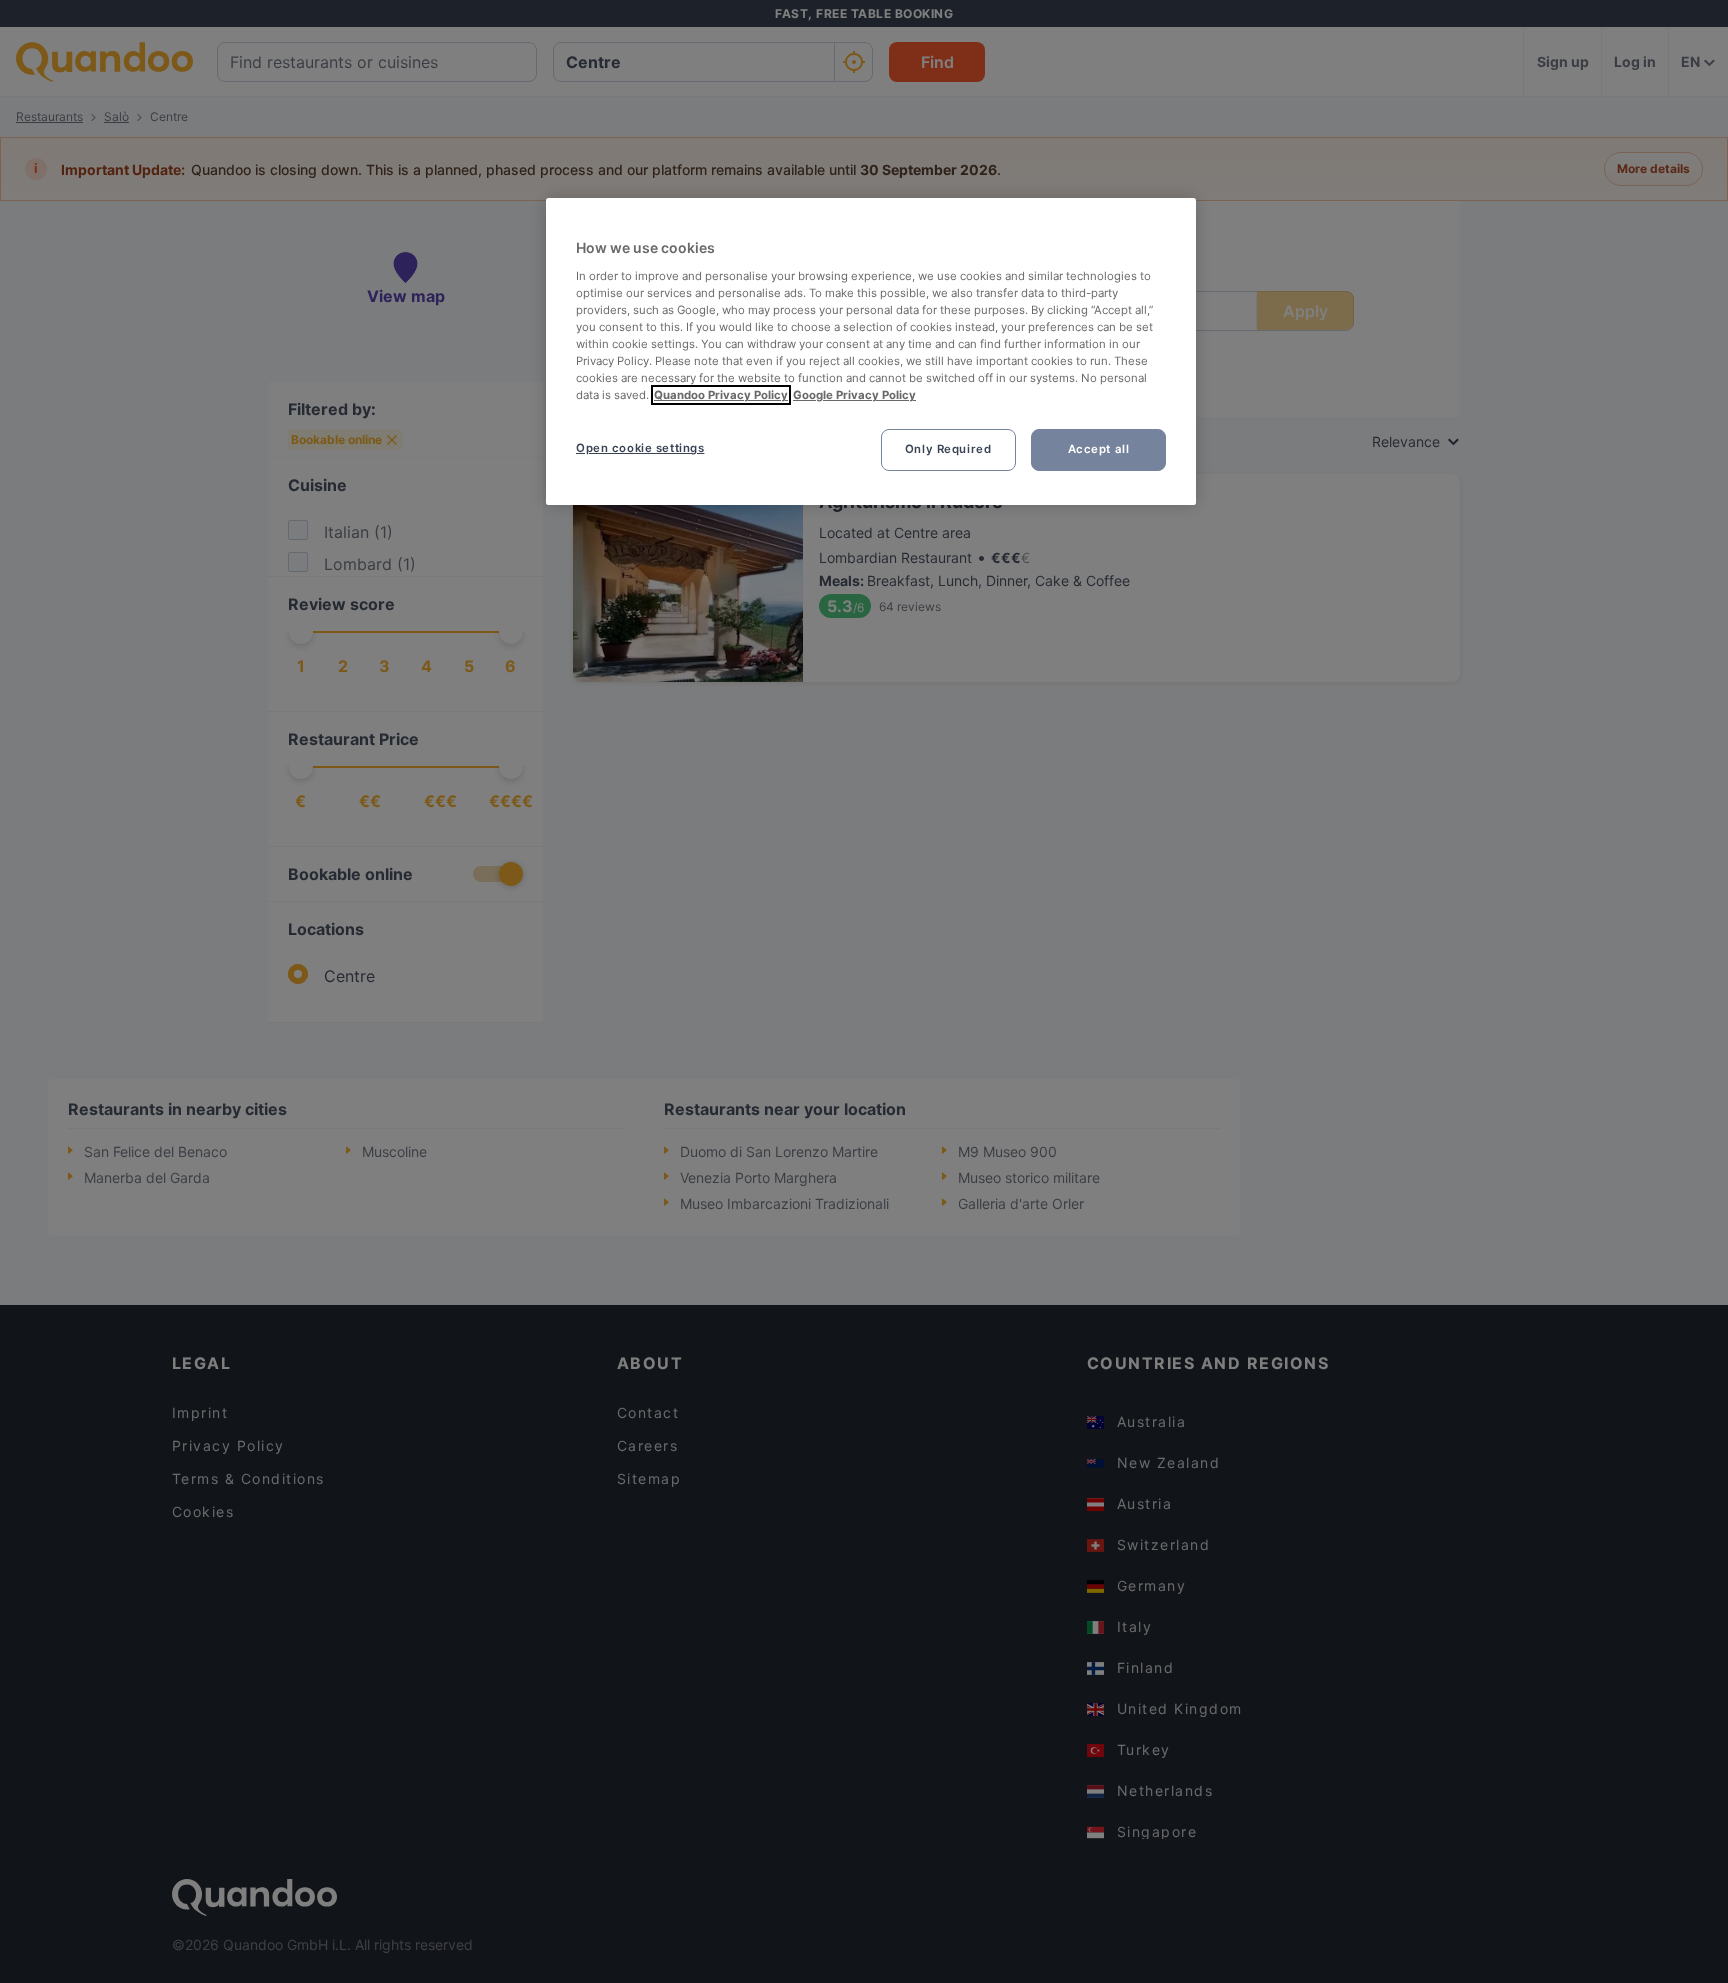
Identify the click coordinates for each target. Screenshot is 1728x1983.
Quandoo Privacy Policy (721, 395)
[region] (871, 351)
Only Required (948, 449)
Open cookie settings (640, 448)
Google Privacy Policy (854, 395)
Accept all (1099, 449)
